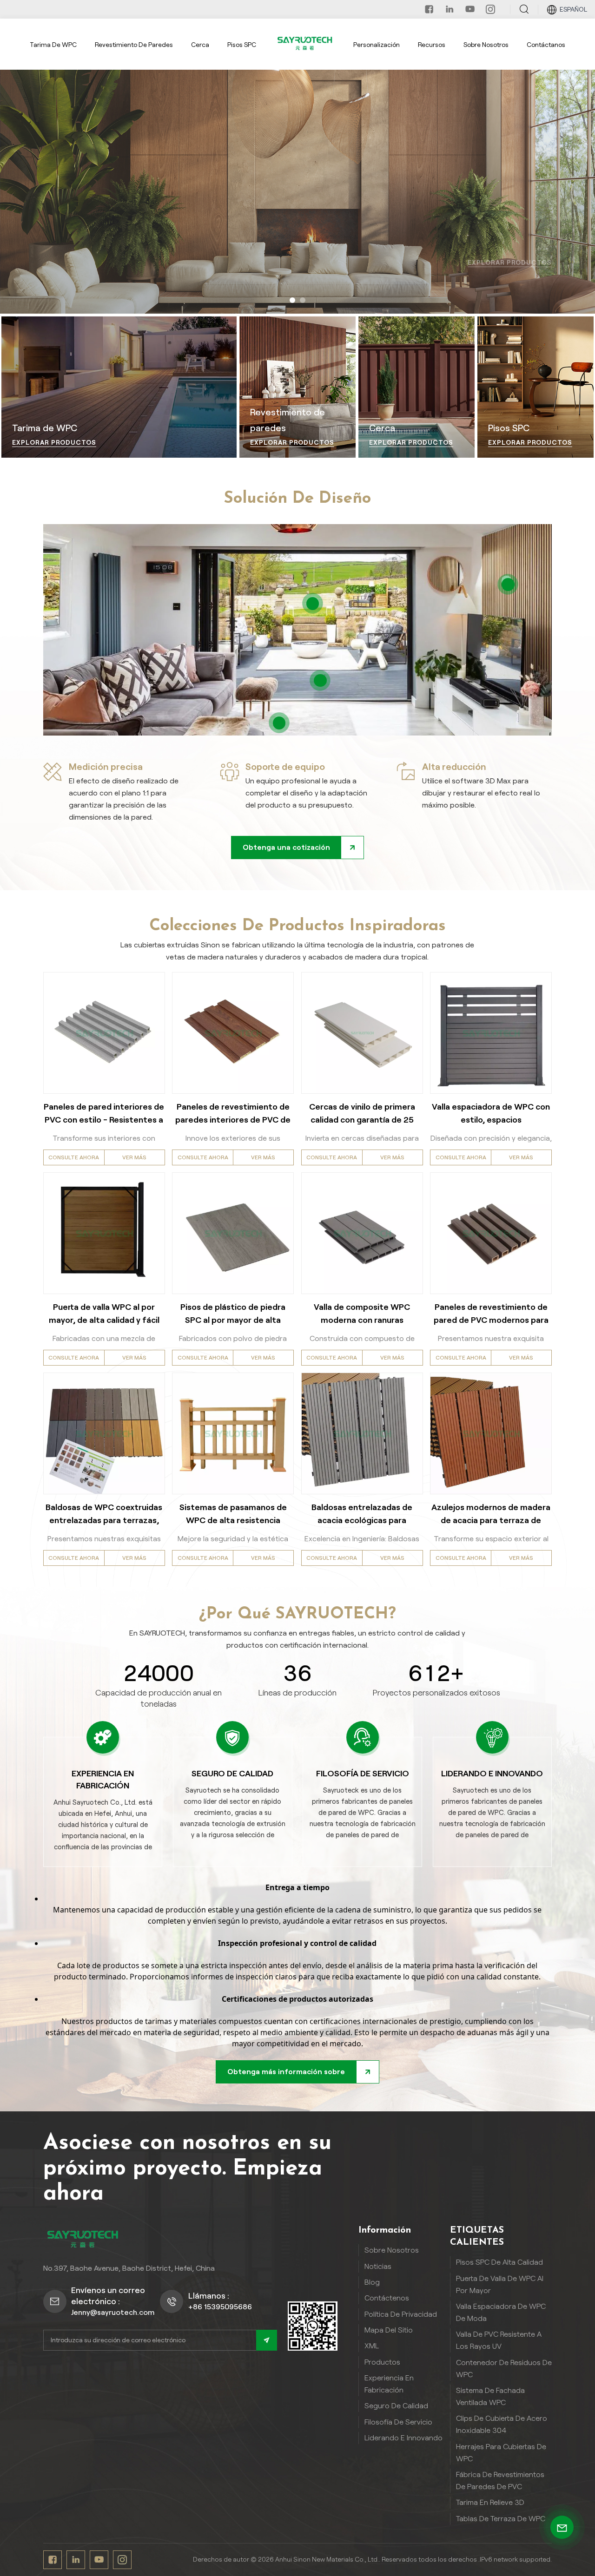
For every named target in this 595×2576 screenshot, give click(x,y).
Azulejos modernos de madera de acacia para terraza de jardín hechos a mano (491, 1515)
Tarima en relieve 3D (490, 2502)
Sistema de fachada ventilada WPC (490, 2396)
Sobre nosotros (486, 45)
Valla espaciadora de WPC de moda (501, 2312)
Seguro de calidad (396, 2406)
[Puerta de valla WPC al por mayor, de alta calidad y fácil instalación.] (104, 1233)
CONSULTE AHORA (74, 1157)
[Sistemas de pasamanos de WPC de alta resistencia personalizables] (233, 1433)
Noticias (378, 2266)
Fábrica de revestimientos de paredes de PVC (500, 2481)
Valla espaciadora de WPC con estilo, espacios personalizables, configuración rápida (491, 1114)
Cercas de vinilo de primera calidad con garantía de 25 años (362, 1114)
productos (382, 2362)
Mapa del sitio (389, 2330)
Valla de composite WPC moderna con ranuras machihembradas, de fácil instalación (362, 1314)
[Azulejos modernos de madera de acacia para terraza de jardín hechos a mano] (491, 1433)
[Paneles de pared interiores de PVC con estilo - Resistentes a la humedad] (104, 1033)
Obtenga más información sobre (286, 2072)
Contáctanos (546, 45)
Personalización (377, 45)
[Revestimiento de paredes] (297, 387)
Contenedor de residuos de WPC (504, 2369)
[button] (292, 300)
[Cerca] (416, 387)
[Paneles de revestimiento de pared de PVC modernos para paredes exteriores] (491, 1233)
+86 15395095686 (220, 2307)
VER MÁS (134, 1157)
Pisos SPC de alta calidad (499, 2262)
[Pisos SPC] (535, 387)
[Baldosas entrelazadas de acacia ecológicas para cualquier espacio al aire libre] (362, 1433)
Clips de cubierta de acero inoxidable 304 (502, 2424)
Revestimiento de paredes (134, 45)
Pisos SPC (242, 45)
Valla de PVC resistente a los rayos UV (499, 2340)
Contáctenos (387, 2298)
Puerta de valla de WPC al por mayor (500, 2284)
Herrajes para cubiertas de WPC (501, 2453)
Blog (372, 2282)
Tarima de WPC (53, 45)
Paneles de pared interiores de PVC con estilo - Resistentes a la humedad (104, 1114)
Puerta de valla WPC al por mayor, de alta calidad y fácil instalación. (104, 1314)
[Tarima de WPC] (119, 387)
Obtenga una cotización (286, 847)
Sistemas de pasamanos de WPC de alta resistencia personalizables (233, 1515)
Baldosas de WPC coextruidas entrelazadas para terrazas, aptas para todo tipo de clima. (104, 1515)
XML (372, 2346)
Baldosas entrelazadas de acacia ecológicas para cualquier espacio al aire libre (362, 1515)
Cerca (200, 45)
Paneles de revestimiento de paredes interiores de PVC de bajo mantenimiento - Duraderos (233, 1114)
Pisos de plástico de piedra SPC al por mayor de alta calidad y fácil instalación (233, 1314)
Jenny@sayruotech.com (113, 2312)
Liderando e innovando (403, 2438)
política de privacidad (401, 2314)
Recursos (432, 45)
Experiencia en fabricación (389, 2384)
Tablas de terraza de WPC (501, 2519)
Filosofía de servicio (398, 2422)
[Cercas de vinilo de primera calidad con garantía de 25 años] (362, 1033)
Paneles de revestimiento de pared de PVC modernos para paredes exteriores (491, 1314)
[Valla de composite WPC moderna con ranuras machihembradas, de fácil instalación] (362, 1233)
